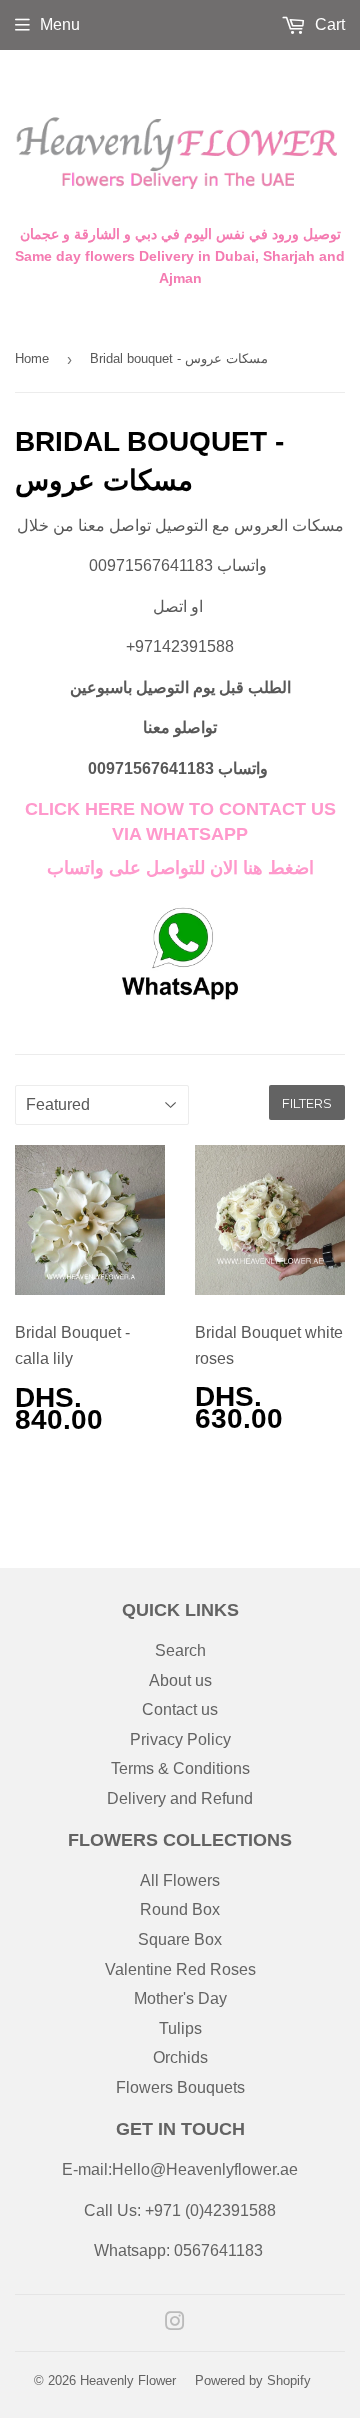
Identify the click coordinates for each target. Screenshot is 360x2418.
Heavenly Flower (128, 2380)
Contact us (180, 1709)
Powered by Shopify (253, 2380)
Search (180, 1650)
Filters (307, 1103)
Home (32, 358)
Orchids (180, 2057)
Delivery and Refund (180, 1798)
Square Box (180, 1939)
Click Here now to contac (160, 809)
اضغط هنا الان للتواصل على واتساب (180, 868)
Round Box (180, 1909)
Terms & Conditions (180, 1768)
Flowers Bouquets (180, 2087)
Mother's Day (180, 1998)
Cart (328, 24)
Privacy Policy (180, 1739)
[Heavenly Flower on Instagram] (175, 2323)
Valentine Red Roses (180, 1969)
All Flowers (180, 1880)
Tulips (180, 2028)
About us (180, 1680)
